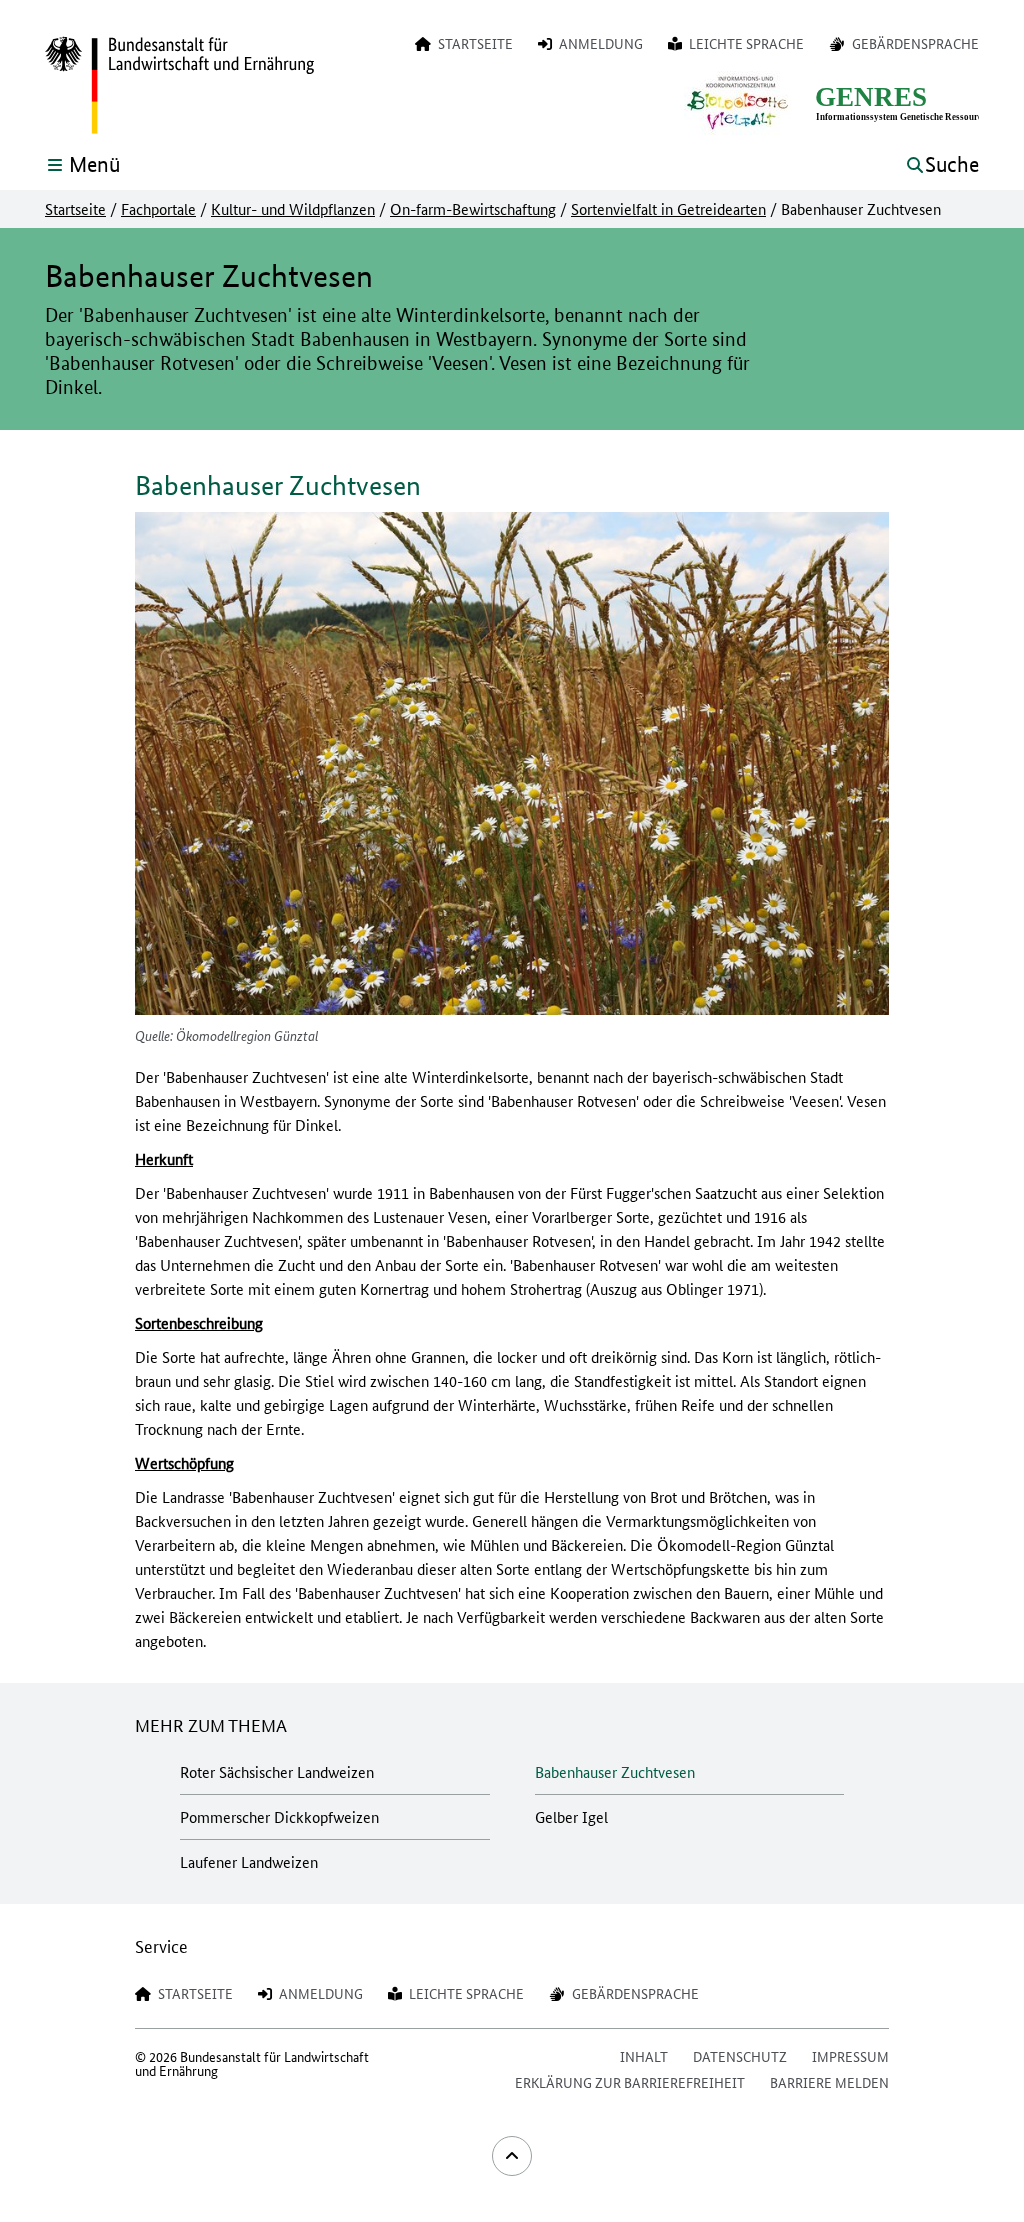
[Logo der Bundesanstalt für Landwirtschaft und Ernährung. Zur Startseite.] (179, 86)
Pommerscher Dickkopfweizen (279, 1816)
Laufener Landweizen (249, 1861)
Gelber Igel (571, 1816)
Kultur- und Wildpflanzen (293, 209)
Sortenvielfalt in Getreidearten (668, 209)
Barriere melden (829, 2082)
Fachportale (158, 209)
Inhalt (644, 2056)
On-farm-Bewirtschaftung (473, 209)
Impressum (850, 2056)
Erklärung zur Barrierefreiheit (630, 2082)
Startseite (75, 209)
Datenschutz (740, 2056)
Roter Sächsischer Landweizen (277, 1771)
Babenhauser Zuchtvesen (615, 1771)
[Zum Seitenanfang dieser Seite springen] (512, 2156)
